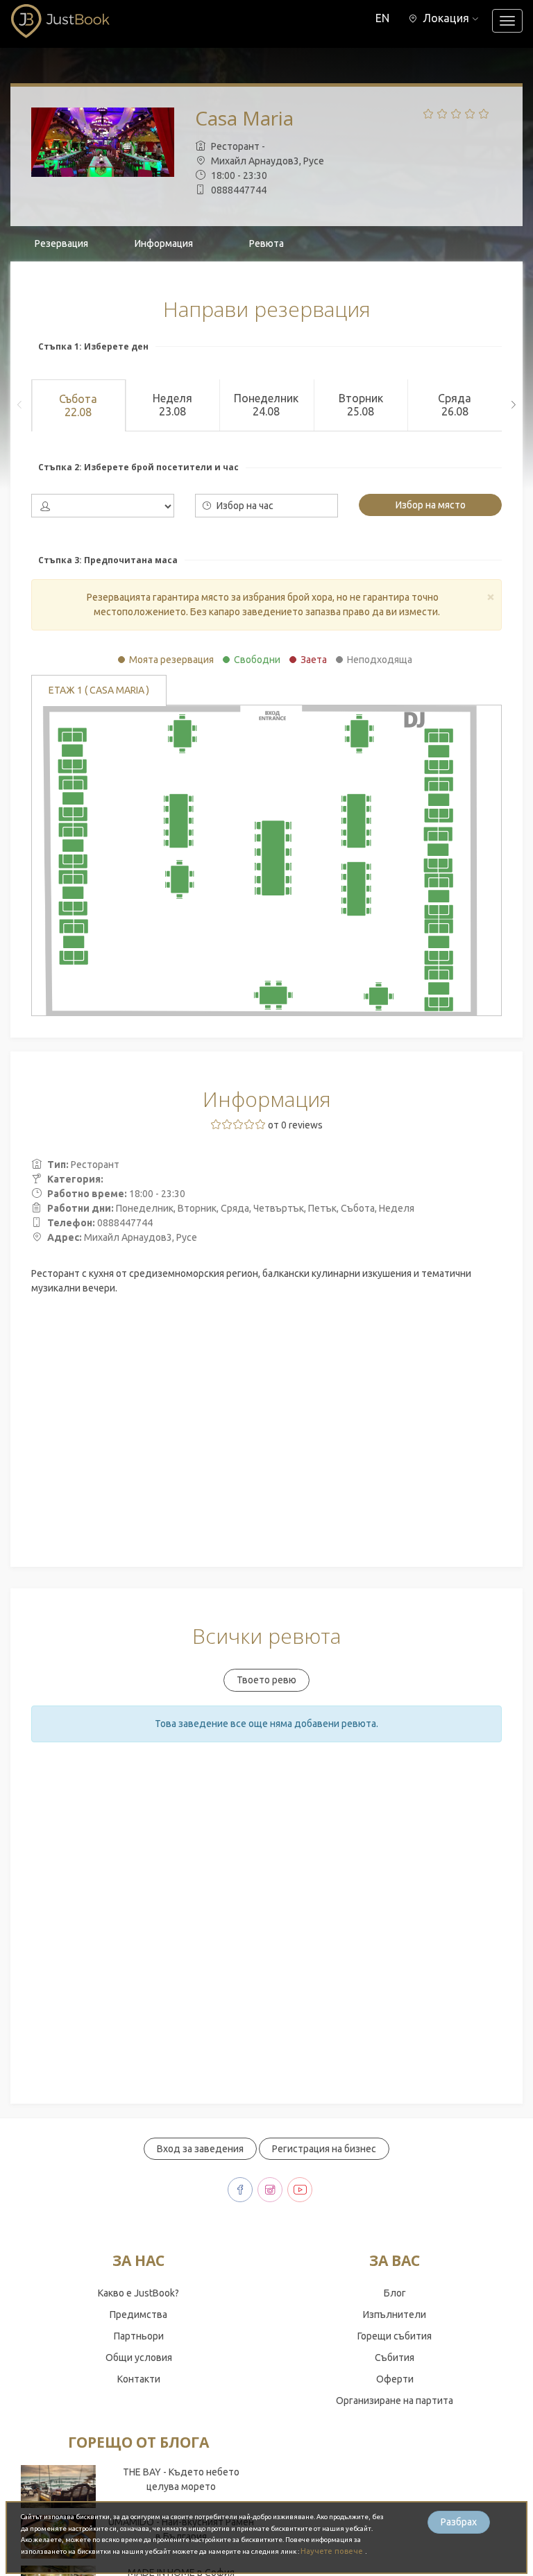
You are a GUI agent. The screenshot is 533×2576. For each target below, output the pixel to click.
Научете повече (333, 2551)
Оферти (395, 2379)
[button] (443, 18)
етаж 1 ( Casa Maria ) (99, 690)
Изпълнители (395, 2315)
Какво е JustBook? (138, 2293)
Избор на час (244, 506)
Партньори (139, 2336)
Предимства (138, 2315)
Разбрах (459, 2522)
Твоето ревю (266, 1680)
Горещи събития (395, 2336)
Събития (395, 2358)
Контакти (139, 2379)
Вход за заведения (200, 2149)
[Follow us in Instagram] (270, 2190)
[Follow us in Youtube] (300, 2190)
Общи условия (139, 2358)
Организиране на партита (395, 2401)
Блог (395, 2293)
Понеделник (266, 405)
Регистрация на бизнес (324, 2149)
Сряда (455, 405)
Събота (78, 405)
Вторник (361, 405)
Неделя (172, 405)
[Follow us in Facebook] (240, 2190)
